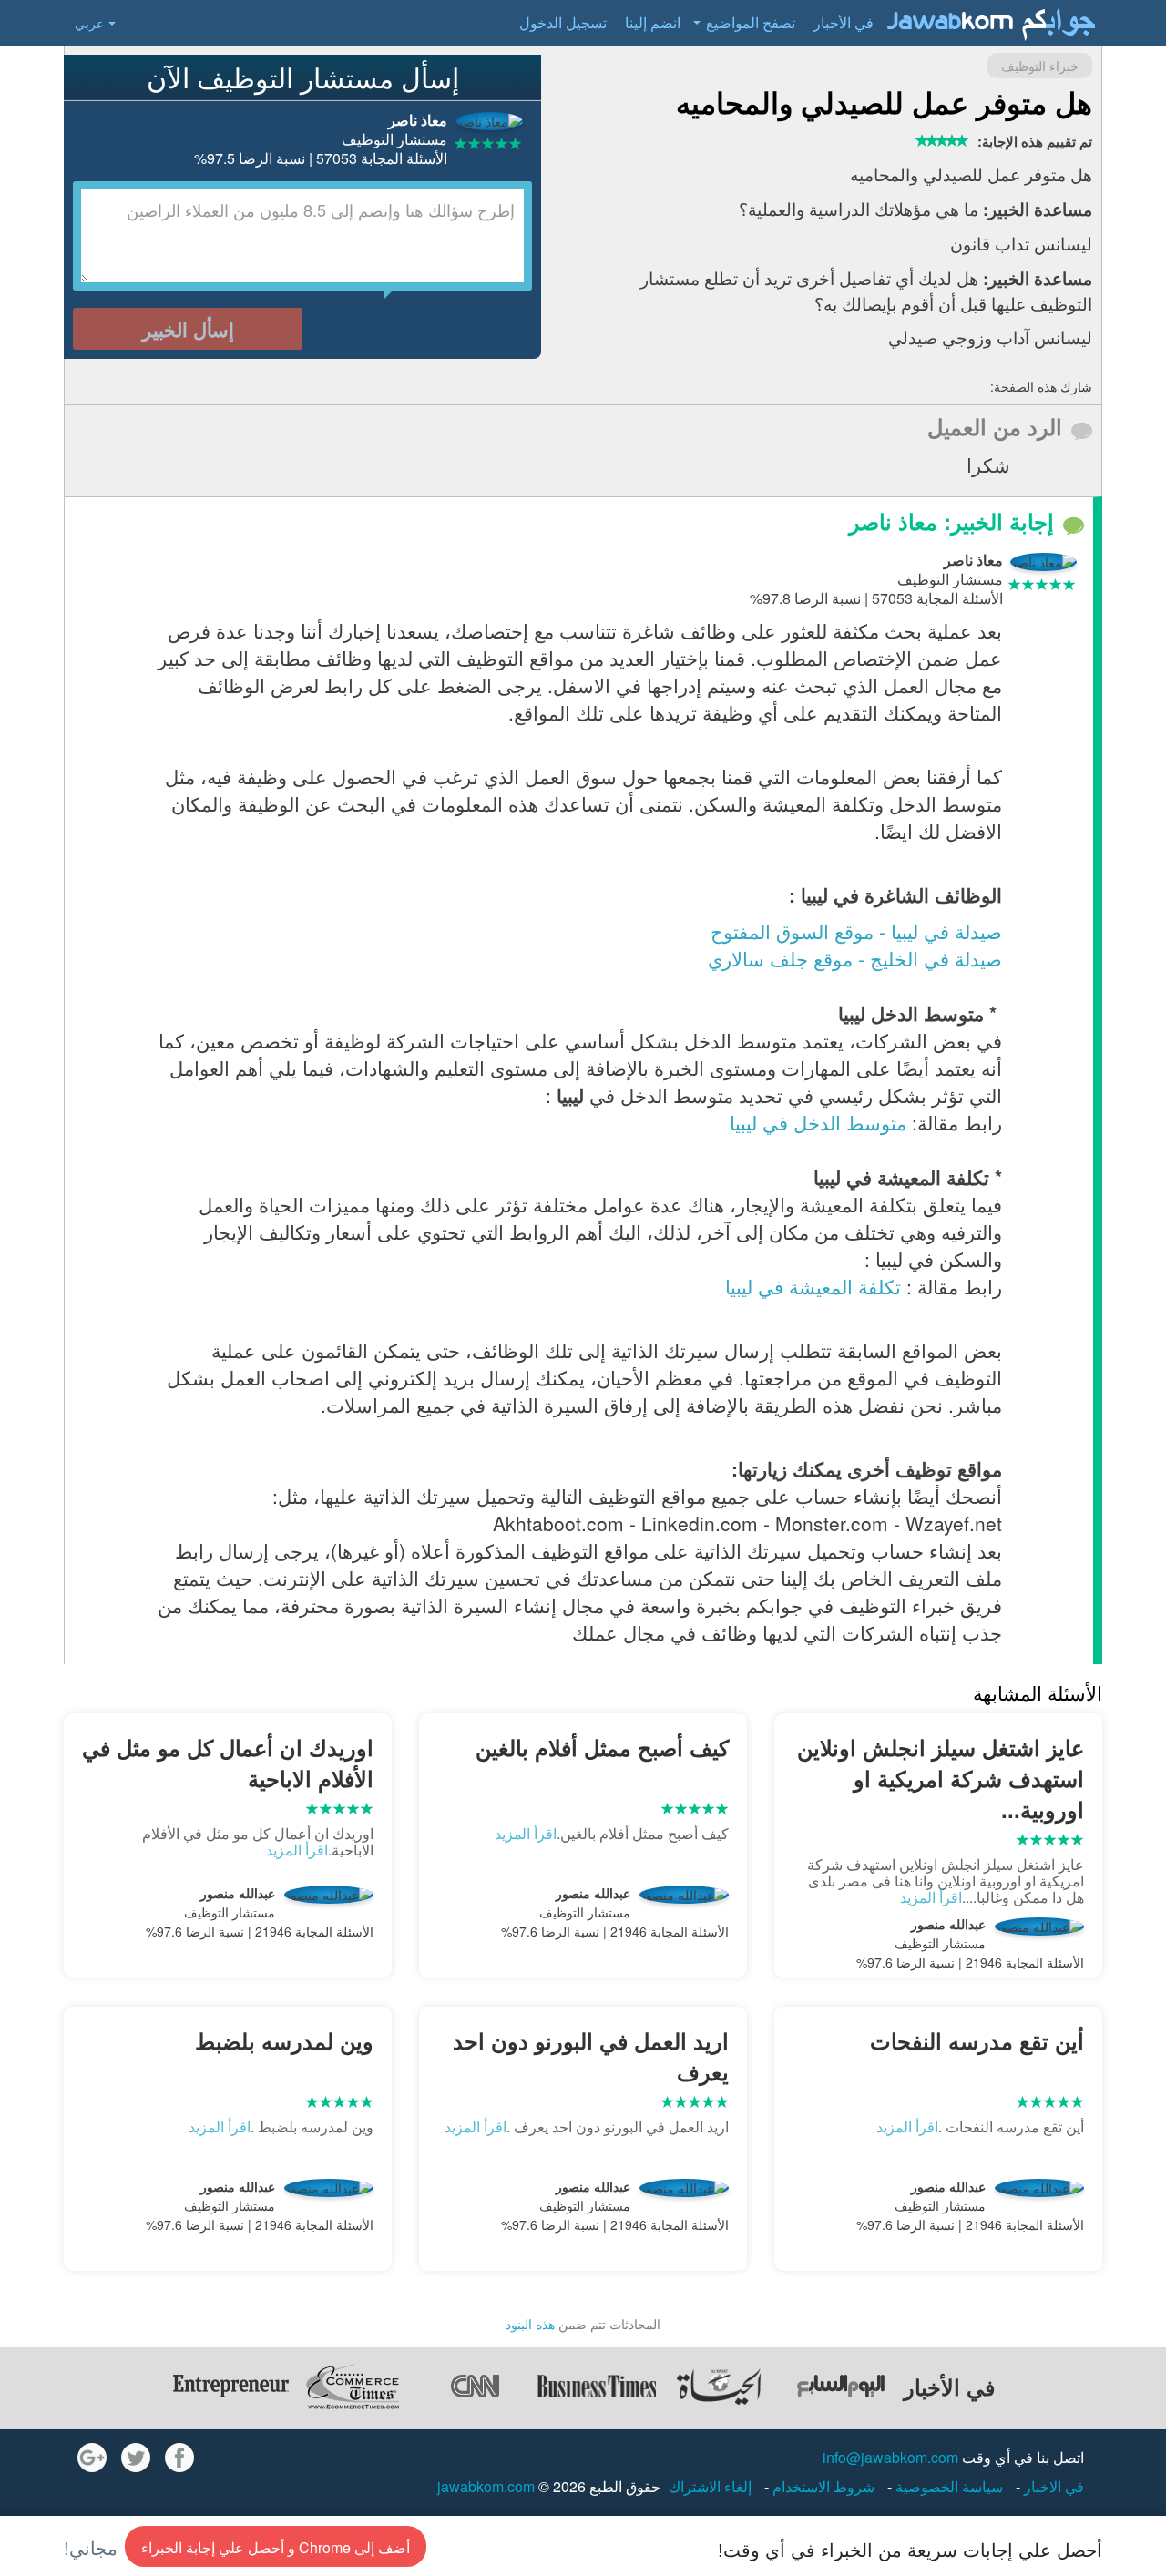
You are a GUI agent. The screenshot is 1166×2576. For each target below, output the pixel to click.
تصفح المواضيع (751, 22)
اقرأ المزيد (931, 1897)
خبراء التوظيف (1040, 66)
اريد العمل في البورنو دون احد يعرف (591, 2056)
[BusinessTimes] (597, 2387)
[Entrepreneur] (230, 2387)
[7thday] (841, 2387)
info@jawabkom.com (890, 2457)
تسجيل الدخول (563, 22)
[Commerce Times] (353, 2387)
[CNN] (475, 2387)
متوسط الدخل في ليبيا (818, 1122)
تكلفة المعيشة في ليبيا (813, 1286)
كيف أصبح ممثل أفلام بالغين (602, 1747)
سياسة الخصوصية (947, 2486)
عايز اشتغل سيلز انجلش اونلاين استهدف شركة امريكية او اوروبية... (941, 1779)
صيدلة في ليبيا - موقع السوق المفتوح (856, 931)
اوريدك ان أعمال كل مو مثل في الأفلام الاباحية (228, 1763)
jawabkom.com (486, 2486)
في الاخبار (1052, 2486)
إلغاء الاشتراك (710, 2486)
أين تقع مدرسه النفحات (977, 2040)
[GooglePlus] (92, 2458)
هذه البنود (530, 2324)
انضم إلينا (653, 22)
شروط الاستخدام (822, 2486)
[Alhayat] (719, 2387)
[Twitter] (136, 2458)
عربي (89, 23)
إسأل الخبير (188, 329)
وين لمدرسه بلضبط (284, 2040)
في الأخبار (844, 22)
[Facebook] (179, 2458)
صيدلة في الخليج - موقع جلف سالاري (855, 958)
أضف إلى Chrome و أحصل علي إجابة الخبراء (276, 2547)
